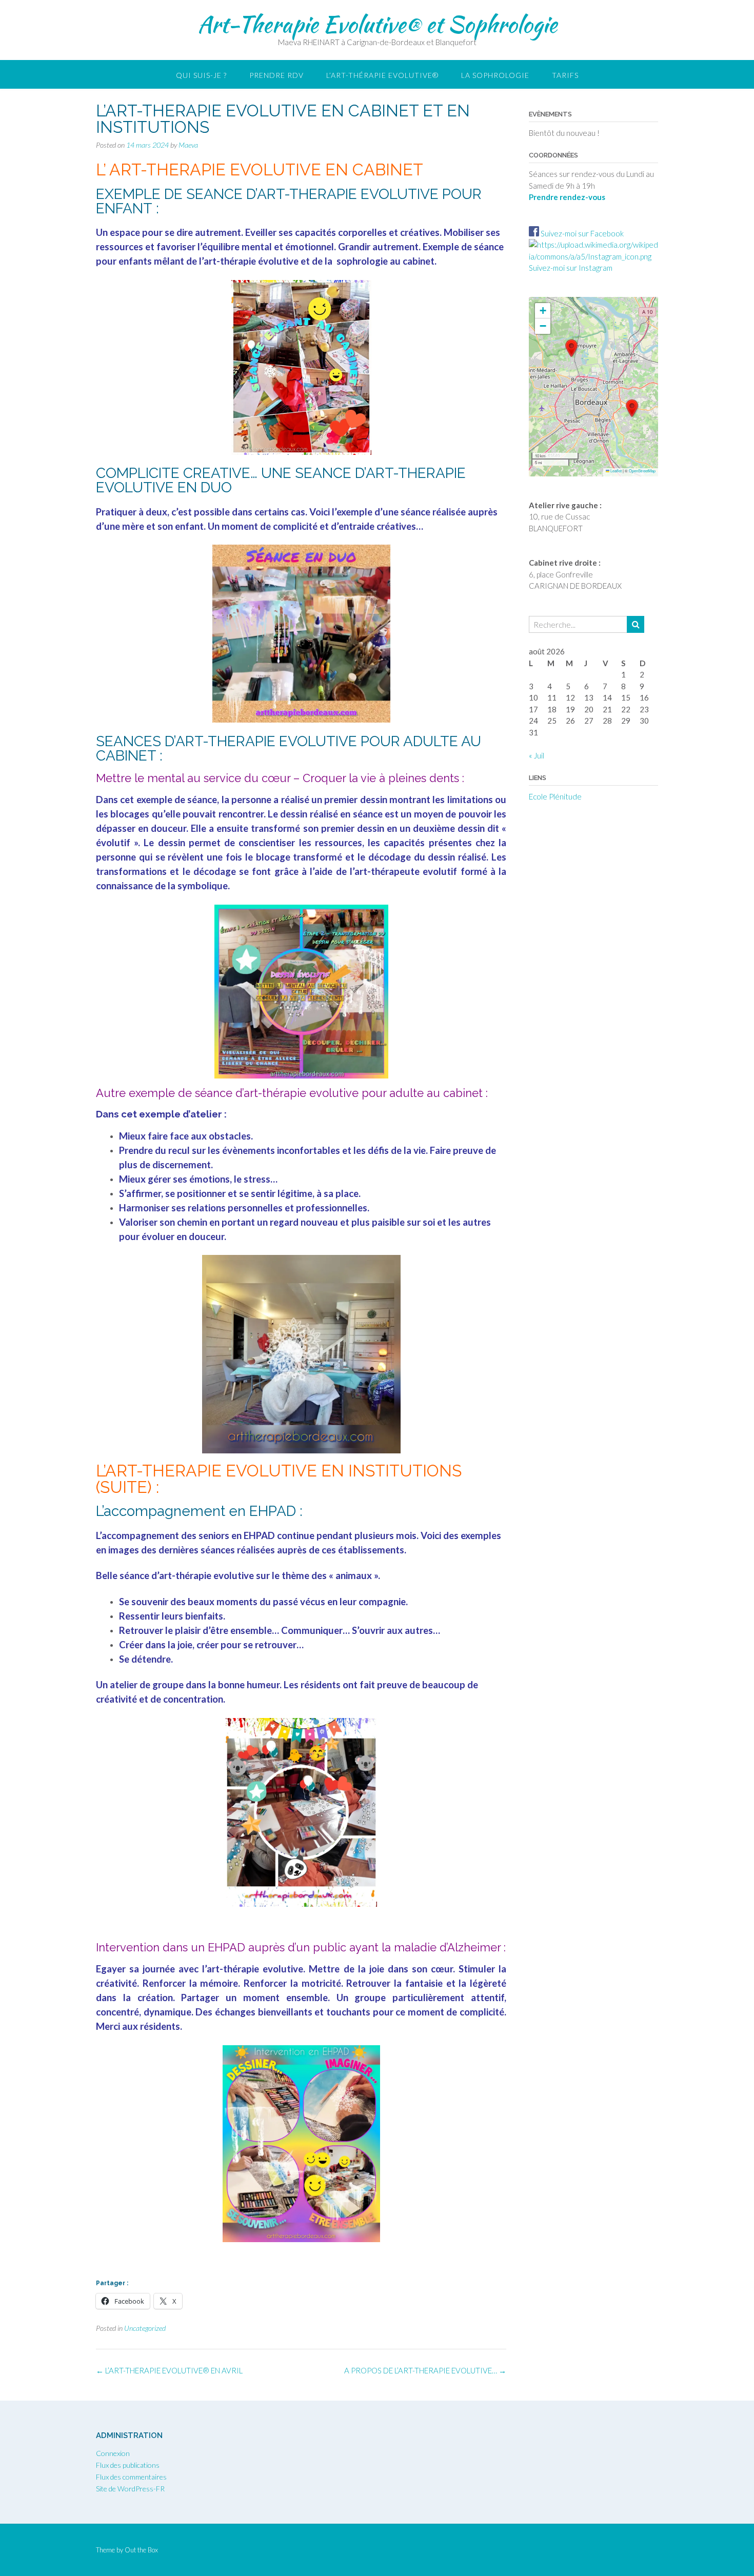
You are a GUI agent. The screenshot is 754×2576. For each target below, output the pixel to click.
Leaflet (616, 471)
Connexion (113, 2453)
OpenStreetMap (642, 471)
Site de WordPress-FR (130, 2489)
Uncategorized (145, 2328)
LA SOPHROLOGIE (495, 75)
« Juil (537, 755)
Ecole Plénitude (555, 796)
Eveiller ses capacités (291, 232)
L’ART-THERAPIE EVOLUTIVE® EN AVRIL (169, 2370)
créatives (420, 232)
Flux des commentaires (131, 2477)
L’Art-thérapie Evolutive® (382, 75)
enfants (135, 261)
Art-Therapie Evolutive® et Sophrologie (377, 24)
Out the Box (141, 2550)
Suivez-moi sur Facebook (581, 233)
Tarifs (565, 75)
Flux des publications (128, 2465)
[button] (571, 348)
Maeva (188, 145)
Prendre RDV (276, 75)
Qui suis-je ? (201, 75)
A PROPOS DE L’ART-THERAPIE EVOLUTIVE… (425, 2370)
